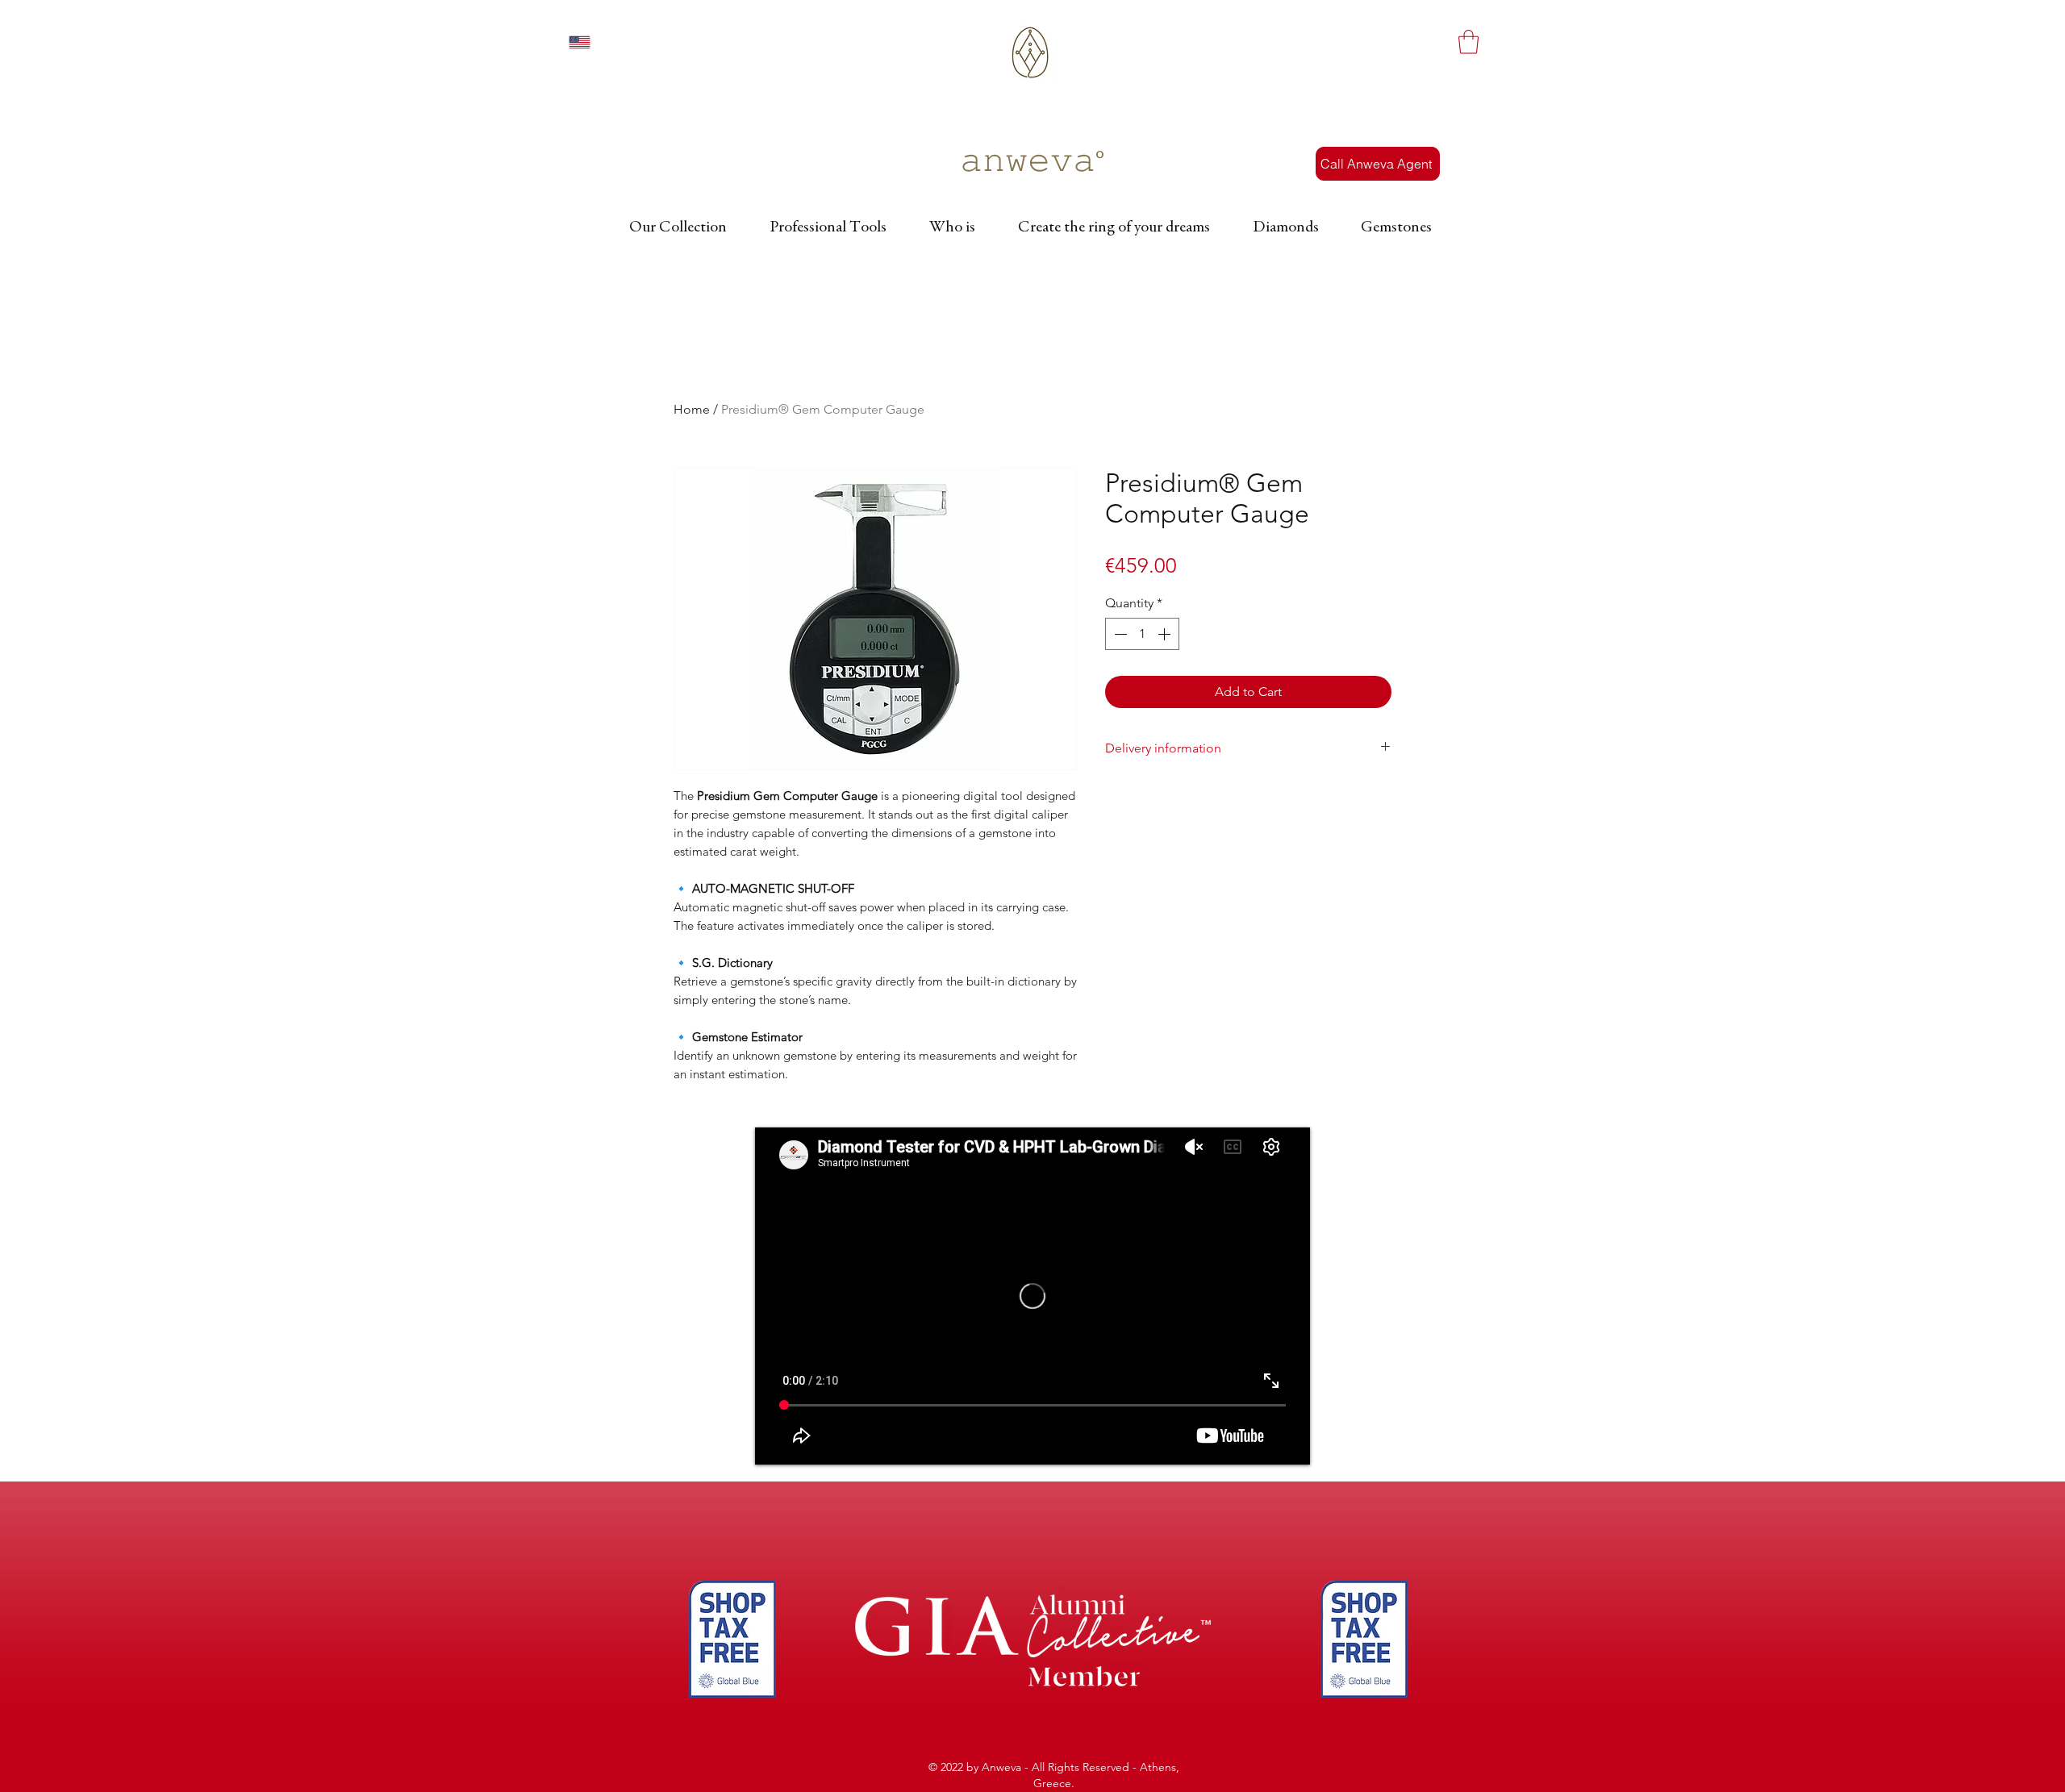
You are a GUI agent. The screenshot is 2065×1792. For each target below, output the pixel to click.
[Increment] (1166, 634)
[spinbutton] (1142, 634)
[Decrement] (1119, 634)
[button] (1468, 42)
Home (692, 409)
